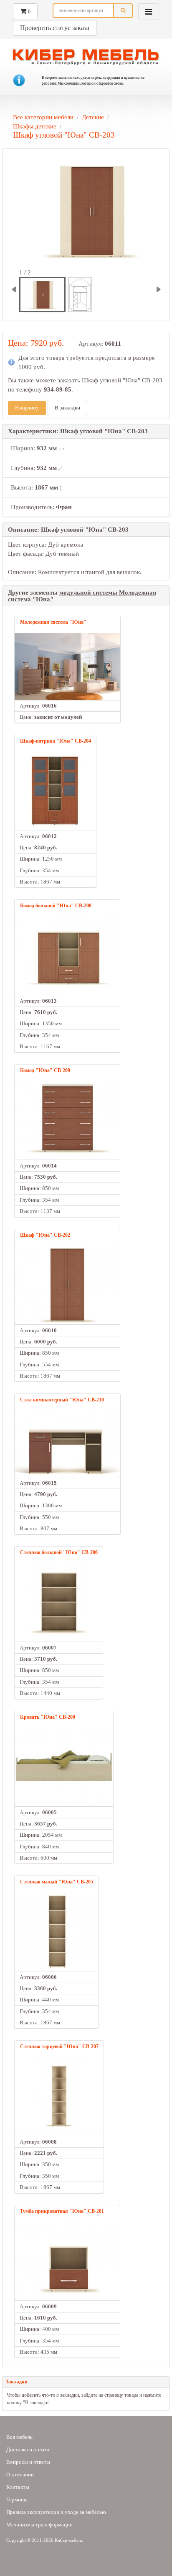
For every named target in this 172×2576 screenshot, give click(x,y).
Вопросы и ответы (28, 2462)
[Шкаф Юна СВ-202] (67, 1285)
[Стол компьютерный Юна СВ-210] (67, 1444)
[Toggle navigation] (149, 12)
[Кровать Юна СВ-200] (64, 1767)
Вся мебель (19, 2437)
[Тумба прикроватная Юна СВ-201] (67, 2261)
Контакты (18, 2487)
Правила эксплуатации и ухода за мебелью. (57, 2512)
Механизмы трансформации (39, 2525)
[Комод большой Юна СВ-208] (67, 955)
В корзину (27, 408)
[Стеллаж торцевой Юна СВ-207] (59, 2096)
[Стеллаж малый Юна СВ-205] (57, 1932)
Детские (93, 117)
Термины (17, 2499)
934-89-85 (58, 389)
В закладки (67, 408)
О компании (20, 2474)
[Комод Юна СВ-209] (67, 1120)
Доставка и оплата (28, 2449)
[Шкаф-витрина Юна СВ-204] (56, 791)
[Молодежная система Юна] (67, 667)
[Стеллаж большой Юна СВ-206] (59, 1602)
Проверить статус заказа (55, 28)
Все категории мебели (43, 117)
